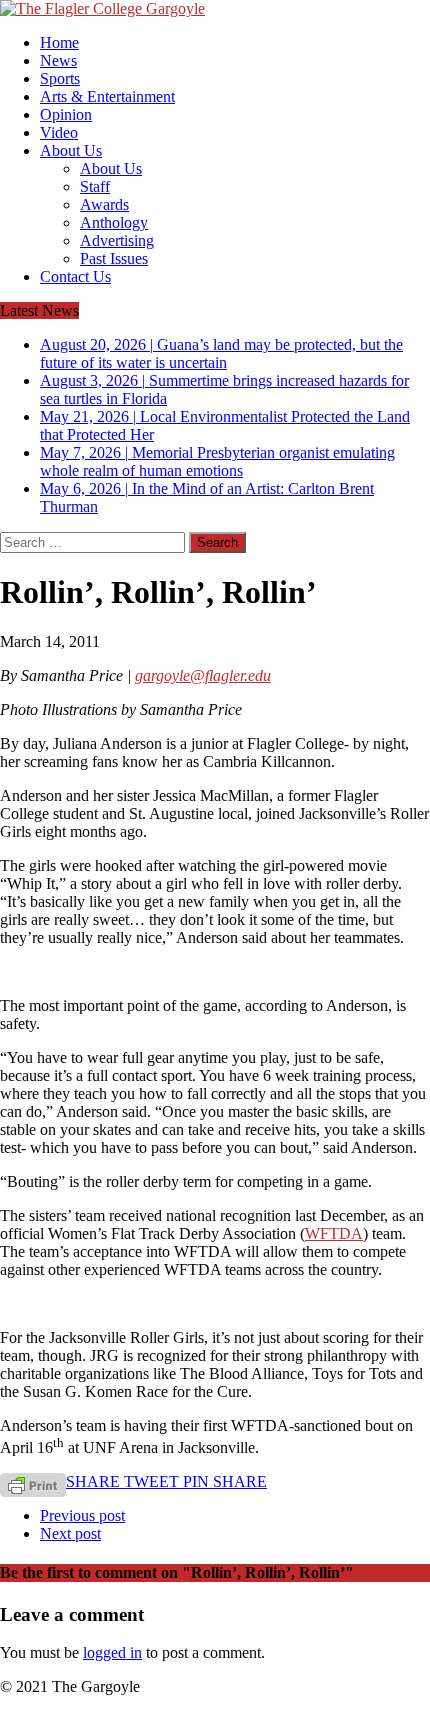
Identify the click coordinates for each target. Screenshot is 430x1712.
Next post (70, 1533)
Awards (104, 204)
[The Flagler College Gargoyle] (215, 9)
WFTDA (334, 1233)
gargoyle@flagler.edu (203, 675)
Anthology (114, 222)
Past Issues (114, 258)
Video (59, 132)
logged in (112, 1652)
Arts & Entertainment (107, 96)
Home (59, 42)
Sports (60, 78)
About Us (71, 150)
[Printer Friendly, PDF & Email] (33, 1483)
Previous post (82, 1515)
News (58, 60)
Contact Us (75, 276)
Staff (95, 186)
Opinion (66, 114)
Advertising (117, 240)
